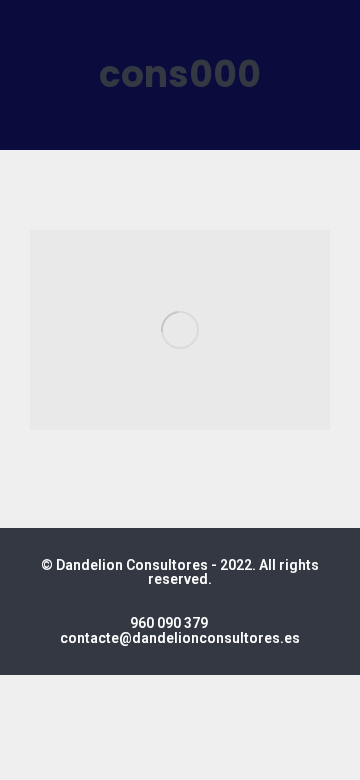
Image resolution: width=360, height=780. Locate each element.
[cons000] (180, 330)
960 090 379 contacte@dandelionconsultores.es (180, 630)
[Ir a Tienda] (330, 750)
